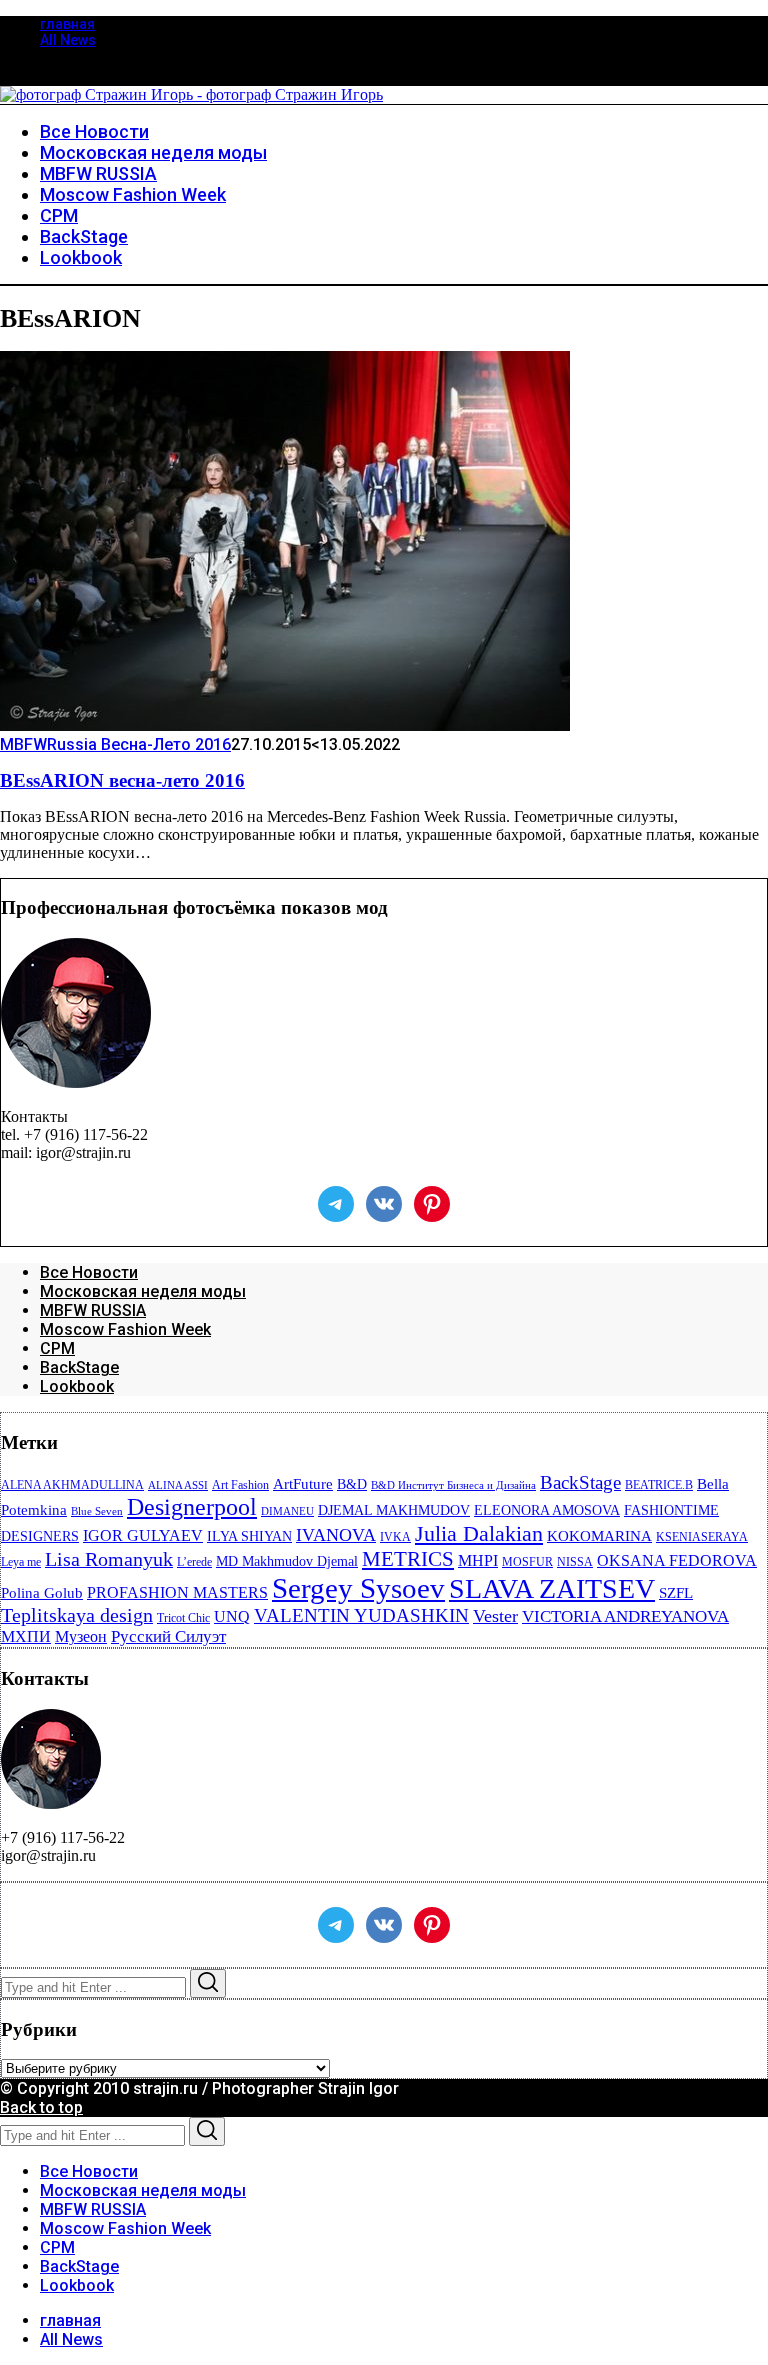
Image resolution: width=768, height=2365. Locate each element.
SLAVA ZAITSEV (552, 1588)
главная (67, 24)
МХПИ (26, 1636)
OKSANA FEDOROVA (677, 1560)
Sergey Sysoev (358, 1588)
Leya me (21, 1562)
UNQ (232, 1616)
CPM (57, 1348)
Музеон (81, 1636)
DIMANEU (287, 1511)
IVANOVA (336, 1535)
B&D (352, 1484)
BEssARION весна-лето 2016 (122, 780)
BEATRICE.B (659, 1485)
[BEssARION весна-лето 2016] (285, 725)
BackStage (79, 1367)
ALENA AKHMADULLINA (72, 1485)
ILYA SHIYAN (249, 1536)
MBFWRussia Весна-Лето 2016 (115, 744)
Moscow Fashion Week (125, 1329)
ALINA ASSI (178, 1485)
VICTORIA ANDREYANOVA (625, 1616)
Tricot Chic (183, 1618)
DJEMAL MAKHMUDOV (394, 1510)
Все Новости (89, 1272)
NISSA (575, 1562)
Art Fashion (240, 1485)
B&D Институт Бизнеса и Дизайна (453, 1485)
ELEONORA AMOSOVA (547, 1510)
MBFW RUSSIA (93, 1310)
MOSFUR (527, 1562)
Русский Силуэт (168, 1636)
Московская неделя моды (143, 1291)
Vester (495, 1616)
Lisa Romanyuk (109, 1559)
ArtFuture (303, 1484)
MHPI (478, 1560)
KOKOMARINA (599, 1536)
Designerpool (192, 1507)
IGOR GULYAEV (143, 1535)
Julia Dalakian (479, 1533)
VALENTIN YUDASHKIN (361, 1615)
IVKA (395, 1537)
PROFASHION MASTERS (177, 1592)
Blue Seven (97, 1511)
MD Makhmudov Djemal (287, 1561)
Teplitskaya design (77, 1615)
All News (68, 40)
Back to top (41, 2107)
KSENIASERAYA (702, 1537)
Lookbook (77, 1386)
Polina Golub (42, 1593)
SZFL (676, 1593)
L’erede (194, 1562)
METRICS (408, 1559)
